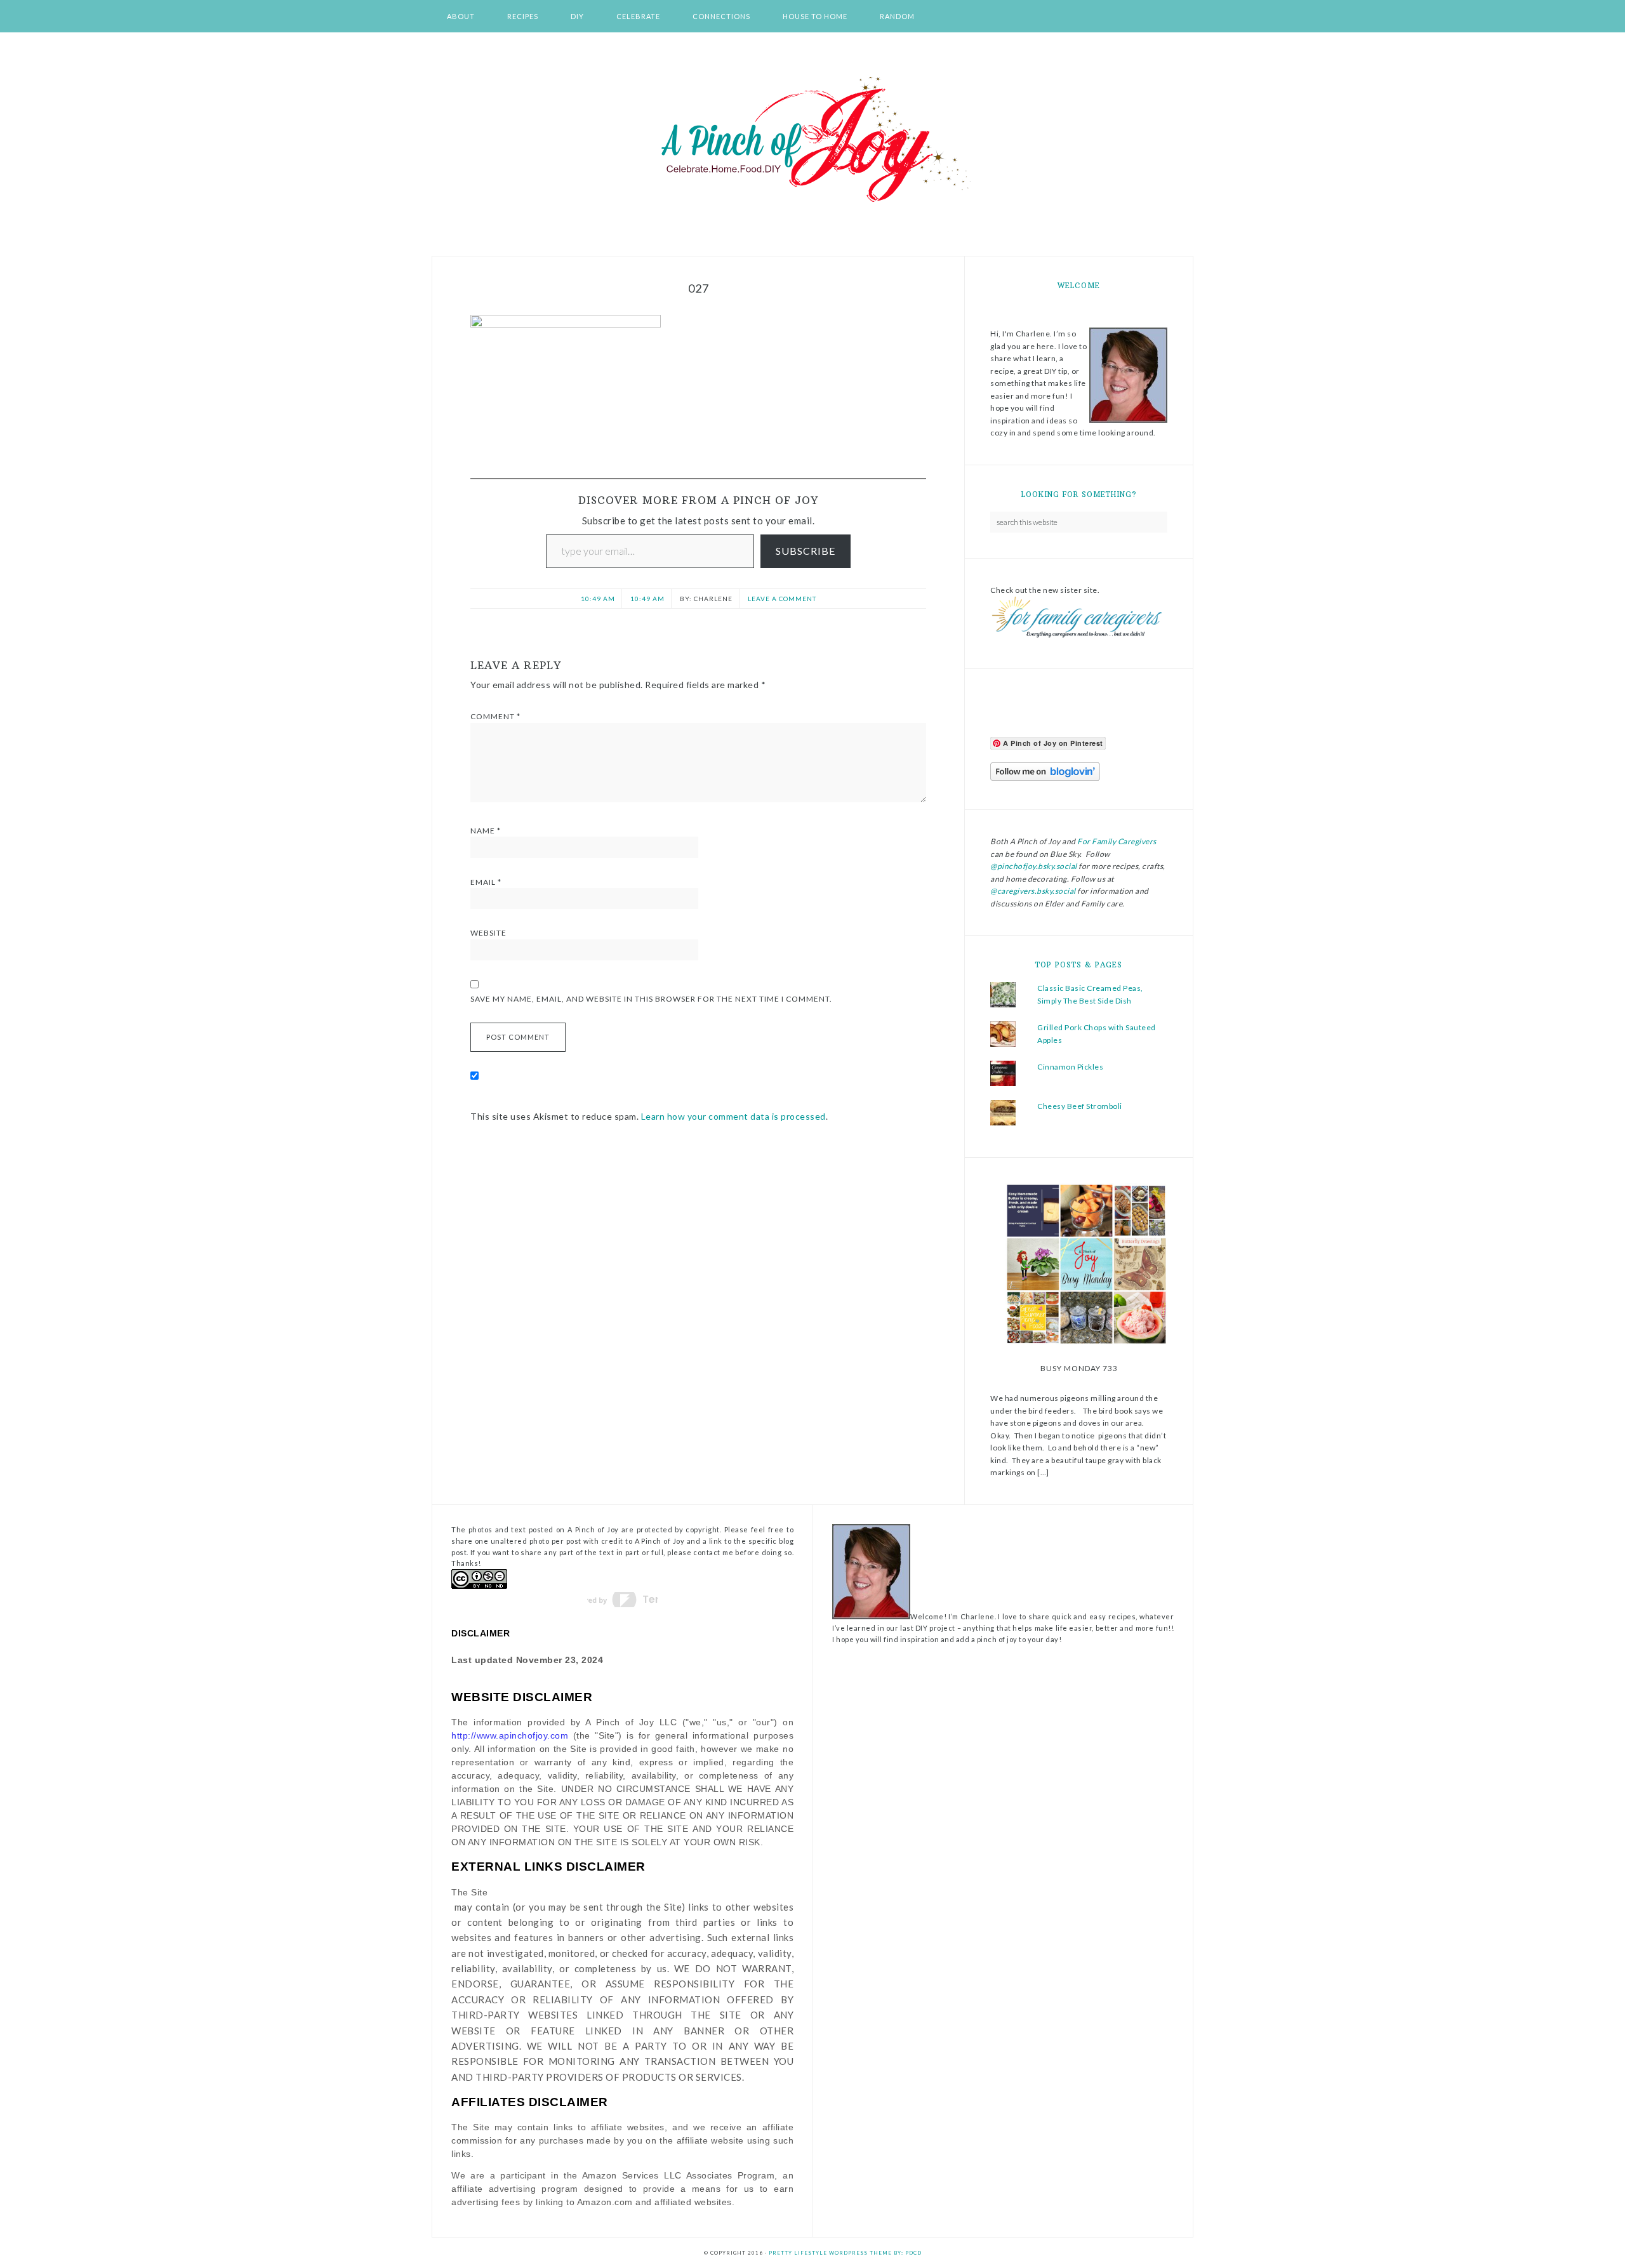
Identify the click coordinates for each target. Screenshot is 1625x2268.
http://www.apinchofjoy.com (510, 1735)
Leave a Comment (782, 599)
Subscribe (806, 551)
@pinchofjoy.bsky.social (1034, 866)
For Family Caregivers (1116, 841)
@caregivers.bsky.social (1033, 891)
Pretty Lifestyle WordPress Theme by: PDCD (845, 2253)
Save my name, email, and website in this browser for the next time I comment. (651, 999)
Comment (495, 716)
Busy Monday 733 (1079, 1368)
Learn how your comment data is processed (733, 1116)
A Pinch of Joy (812, 140)
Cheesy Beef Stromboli (1080, 1106)
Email (486, 882)
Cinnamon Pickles (1070, 1067)
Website (488, 933)
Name (486, 831)
